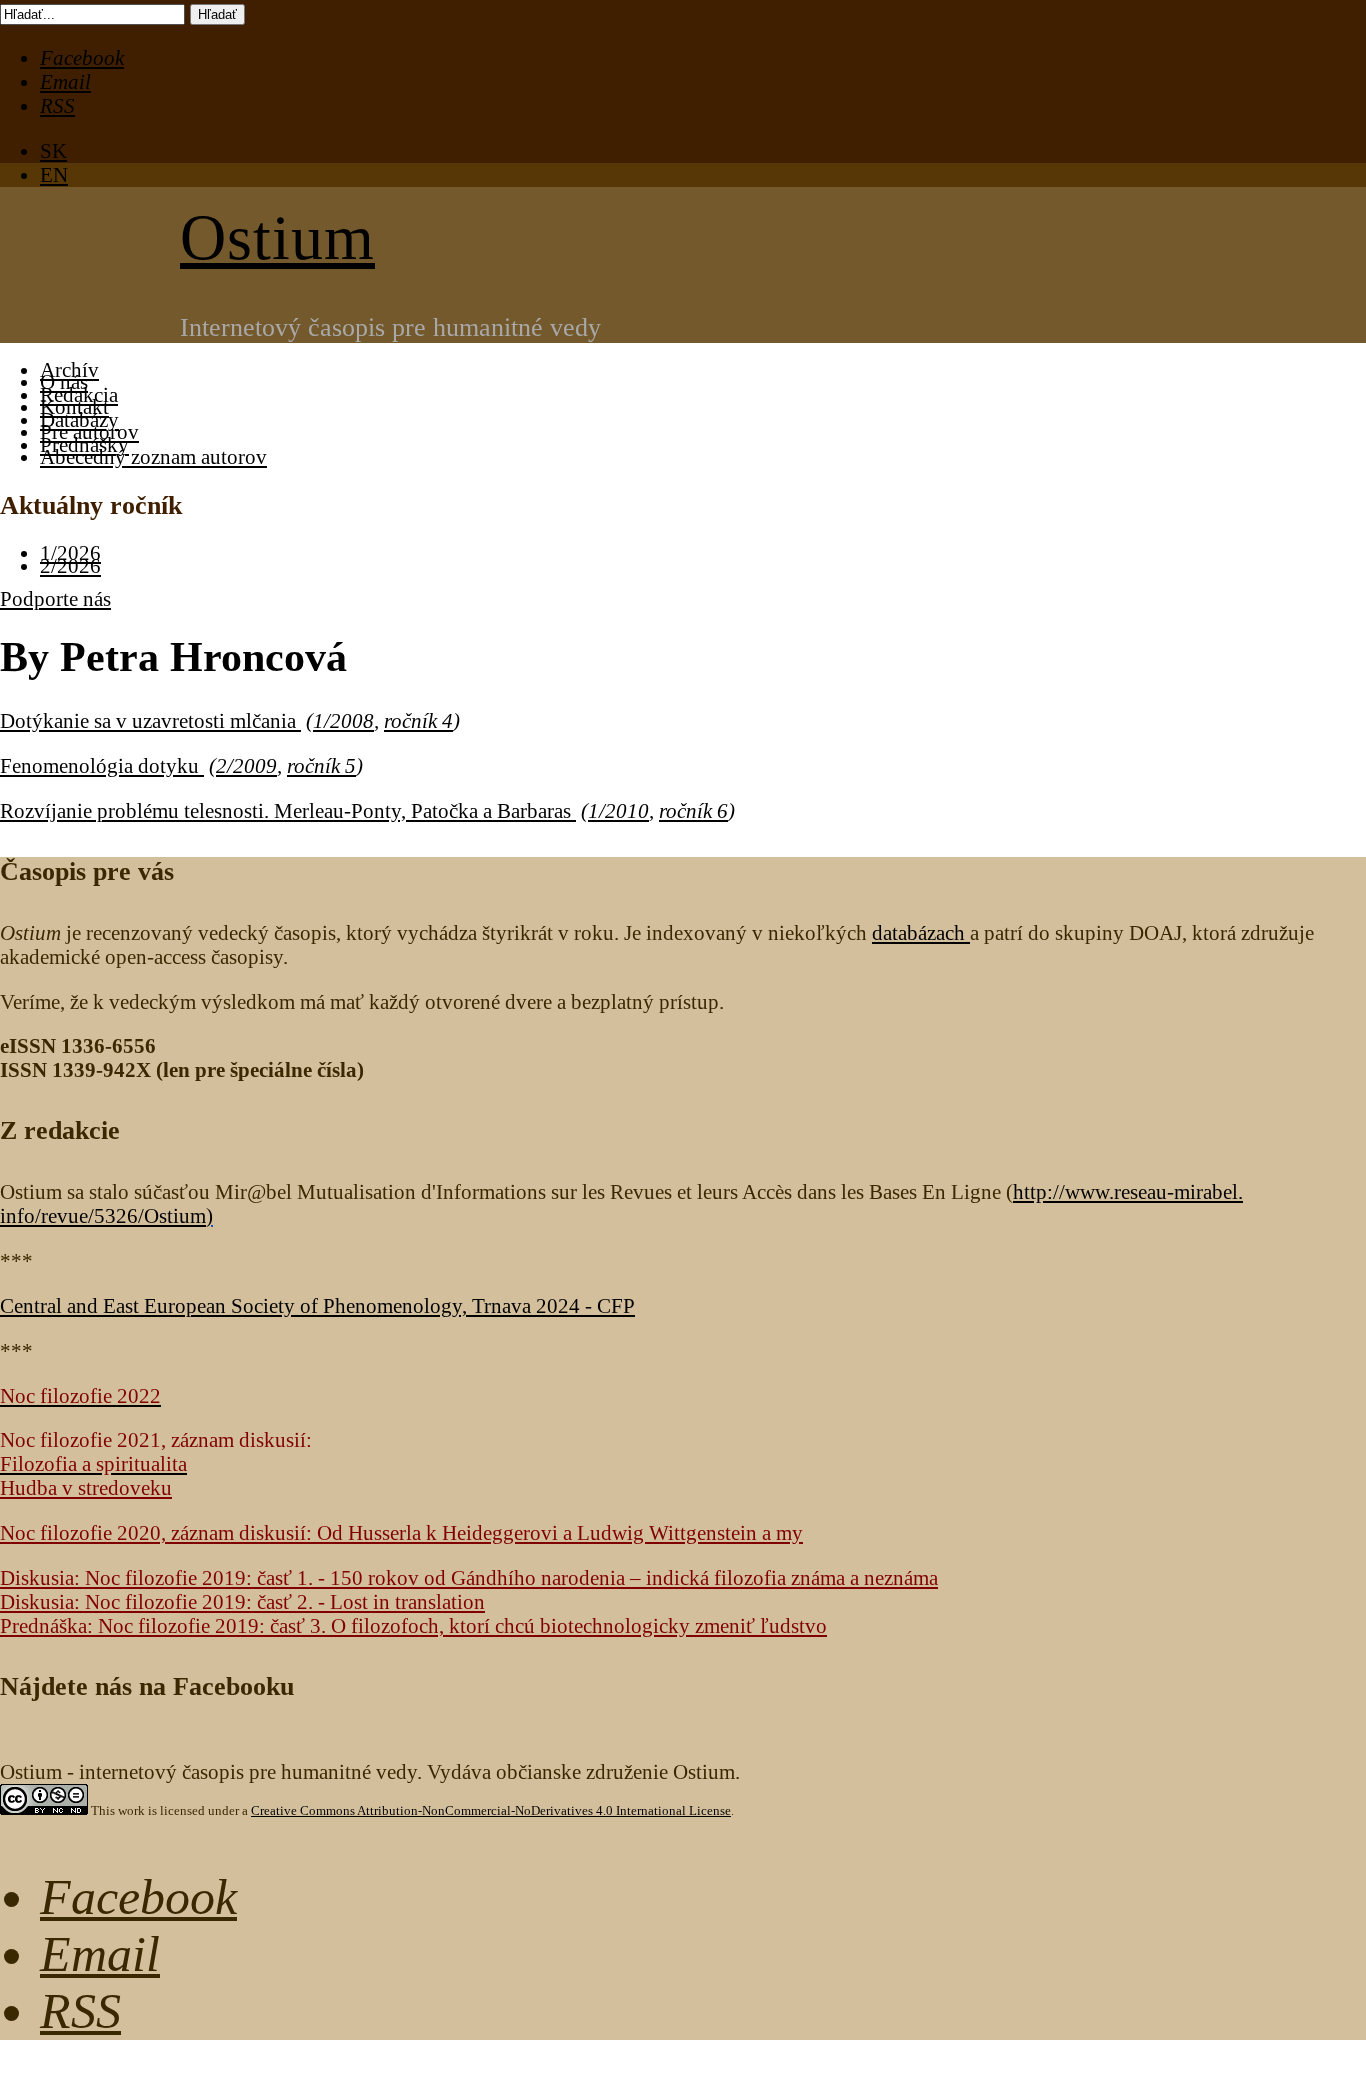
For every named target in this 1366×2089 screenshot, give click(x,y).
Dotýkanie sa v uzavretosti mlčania (150, 720)
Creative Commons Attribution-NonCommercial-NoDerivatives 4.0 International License (491, 1810)
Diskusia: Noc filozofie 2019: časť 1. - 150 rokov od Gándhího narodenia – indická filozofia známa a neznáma (469, 1577)
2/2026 (70, 565)
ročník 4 (418, 720)
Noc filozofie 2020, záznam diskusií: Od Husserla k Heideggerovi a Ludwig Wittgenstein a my (401, 1532)
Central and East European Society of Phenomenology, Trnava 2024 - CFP (317, 1305)
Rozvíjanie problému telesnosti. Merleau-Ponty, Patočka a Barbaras (288, 810)
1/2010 (618, 810)
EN (54, 174)
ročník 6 (693, 810)
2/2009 (246, 765)
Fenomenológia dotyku (102, 765)
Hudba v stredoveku (86, 1487)
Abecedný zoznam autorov (153, 456)
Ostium (277, 237)
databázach (921, 932)
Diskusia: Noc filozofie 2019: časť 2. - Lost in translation (242, 1601)
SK (53, 150)
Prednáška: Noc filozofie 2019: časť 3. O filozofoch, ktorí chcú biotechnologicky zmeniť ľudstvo (413, 1625)
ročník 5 (321, 765)
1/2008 (343, 720)
